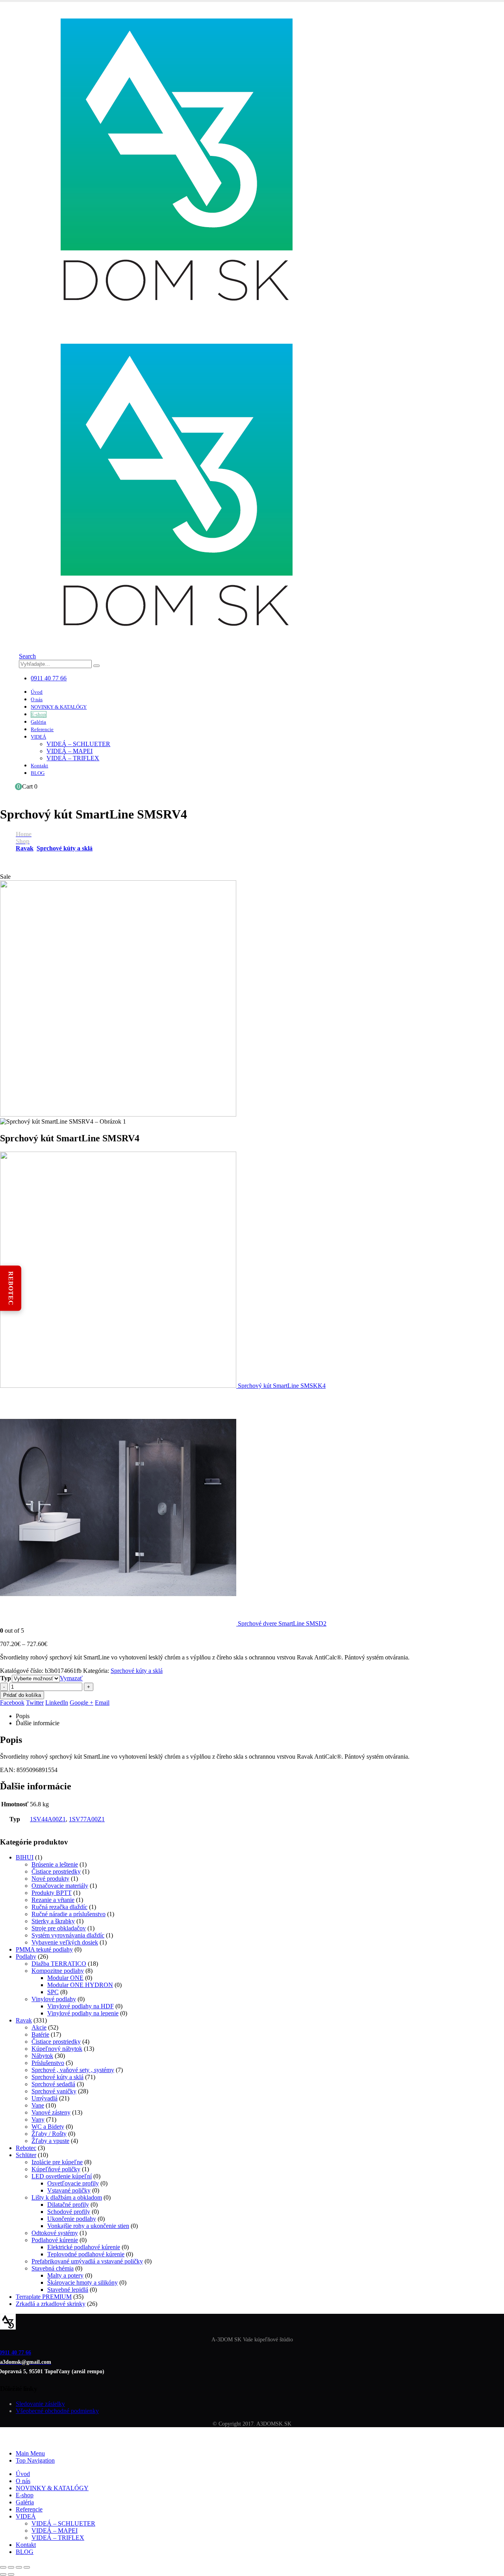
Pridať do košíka (22, 1695)
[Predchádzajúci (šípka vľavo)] (3, 2574)
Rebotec (26, 2148)
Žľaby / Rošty (49, 2134)
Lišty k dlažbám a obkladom (67, 2197)
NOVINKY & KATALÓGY (59, 707)
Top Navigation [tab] (35, 2460)
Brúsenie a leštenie (55, 1864)
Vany (38, 2120)
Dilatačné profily (68, 2205)
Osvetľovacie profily (73, 2183)
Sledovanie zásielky (40, 2404)
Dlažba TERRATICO (59, 1964)
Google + (82, 1703)
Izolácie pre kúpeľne (57, 2162)
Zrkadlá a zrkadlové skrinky (51, 2304)
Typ (6, 1678)
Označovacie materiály (60, 1886)
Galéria (38, 722)
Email (102, 1703)
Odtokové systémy (55, 2233)
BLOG (38, 773)
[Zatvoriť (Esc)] (27, 2567)
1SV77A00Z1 (87, 1819)
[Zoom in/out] (3, 2567)
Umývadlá (44, 2098)
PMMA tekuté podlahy (44, 1949)
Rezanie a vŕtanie (53, 1900)
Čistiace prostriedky (56, 1871)
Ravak (24, 2020)
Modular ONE (65, 1978)
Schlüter (26, 2155)
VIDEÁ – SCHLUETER (78, 744)
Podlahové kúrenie (55, 2240)
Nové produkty (50, 1879)
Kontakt (39, 766)
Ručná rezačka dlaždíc (59, 1907)
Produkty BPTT (52, 1893)
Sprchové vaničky (54, 2091)
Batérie (40, 2034)
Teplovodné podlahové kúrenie (86, 2254)
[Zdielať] (19, 2567)
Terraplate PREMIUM (44, 2297)
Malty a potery (65, 2275)
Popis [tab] (23, 1716)
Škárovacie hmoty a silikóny (82, 2282)
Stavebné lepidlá (68, 2290)
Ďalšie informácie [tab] (38, 1723)
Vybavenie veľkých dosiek (65, 1942)
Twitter (35, 1703)
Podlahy (26, 1957)
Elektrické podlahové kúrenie (84, 2247)
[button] (27, 656)
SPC (53, 1992)
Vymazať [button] (71, 1678)
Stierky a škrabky (53, 1921)
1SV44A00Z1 (48, 1819)
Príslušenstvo (48, 2063)
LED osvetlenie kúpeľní (62, 2176)
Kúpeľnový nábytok (57, 2049)
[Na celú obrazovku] (11, 2567)
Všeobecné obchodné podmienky (57, 2411)
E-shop (39, 714)
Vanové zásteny (51, 2112)
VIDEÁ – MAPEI (69, 751)
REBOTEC (11, 1288)
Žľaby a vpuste (50, 2141)
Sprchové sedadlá (53, 2084)
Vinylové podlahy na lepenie (83, 2013)
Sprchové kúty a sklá (137, 1671)
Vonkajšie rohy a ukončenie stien (88, 2226)
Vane (38, 2105)
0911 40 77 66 (49, 678)
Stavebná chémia (53, 2268)
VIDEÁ (38, 737)
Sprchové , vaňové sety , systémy (73, 2070)
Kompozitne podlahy (58, 1971)
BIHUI (25, 1857)
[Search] (96, 666)
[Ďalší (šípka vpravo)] (11, 2574)
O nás (37, 699)
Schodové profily (69, 2212)
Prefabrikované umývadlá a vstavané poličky (87, 2261)
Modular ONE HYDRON (80, 1985)
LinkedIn (57, 1703)
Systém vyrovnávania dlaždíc (68, 1935)
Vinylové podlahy (54, 1999)
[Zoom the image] (252, 2322)
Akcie (39, 2027)
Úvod (37, 692)
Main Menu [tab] (30, 2453)
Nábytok (42, 2056)
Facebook (12, 1703)
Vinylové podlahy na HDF (81, 2006)
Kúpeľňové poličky (56, 2169)
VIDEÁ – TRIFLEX (73, 758)
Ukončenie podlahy (72, 2219)
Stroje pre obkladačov (59, 1928)
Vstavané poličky (69, 2190)
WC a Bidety (48, 2127)
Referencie (42, 729)
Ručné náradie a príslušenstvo (69, 1914)
